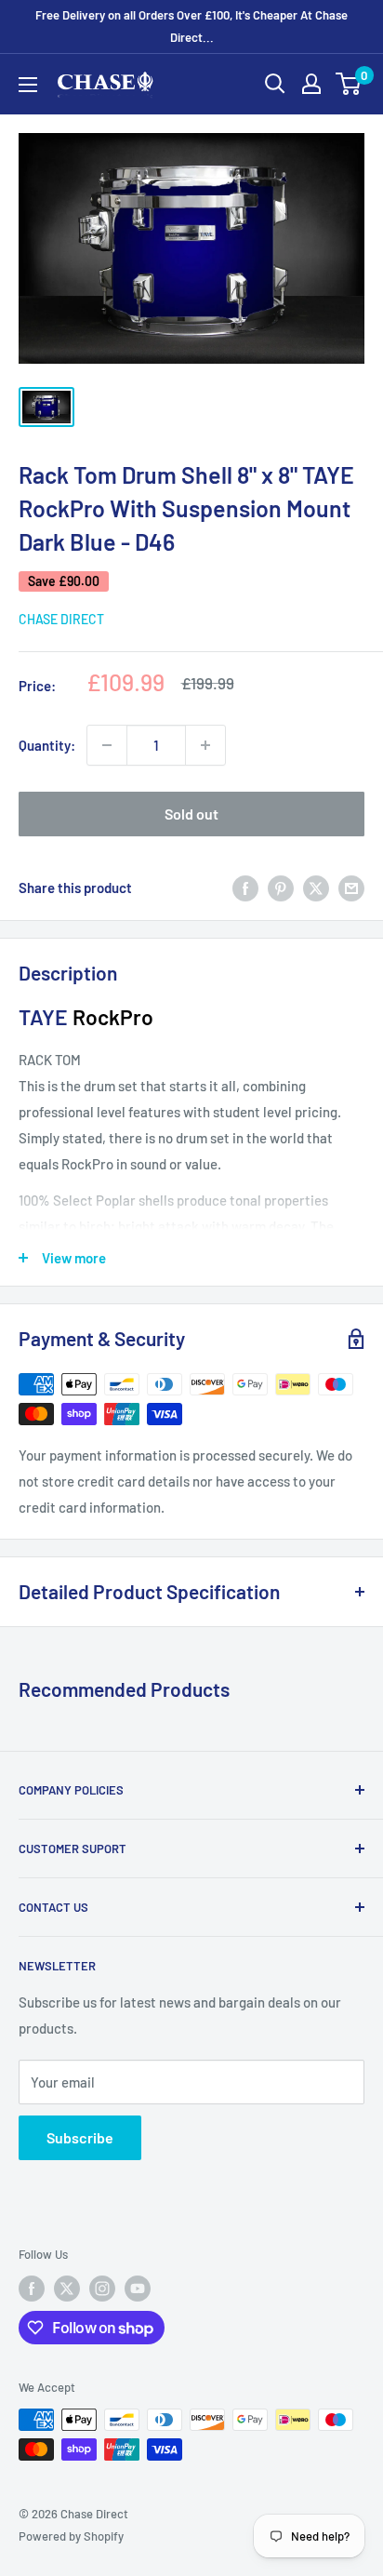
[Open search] (275, 84)
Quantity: (47, 745)
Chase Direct (61, 619)
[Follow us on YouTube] (138, 2289)
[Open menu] (28, 85)
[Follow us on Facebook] (32, 2289)
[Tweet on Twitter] (316, 888)
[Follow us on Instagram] (102, 2289)
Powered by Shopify (71, 2536)
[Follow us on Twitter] (67, 2289)
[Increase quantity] (205, 745)
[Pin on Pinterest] (281, 888)
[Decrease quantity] (107, 745)
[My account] (311, 84)
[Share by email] (351, 888)
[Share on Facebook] (245, 888)
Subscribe (80, 2137)
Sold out (191, 814)
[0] (349, 84)
